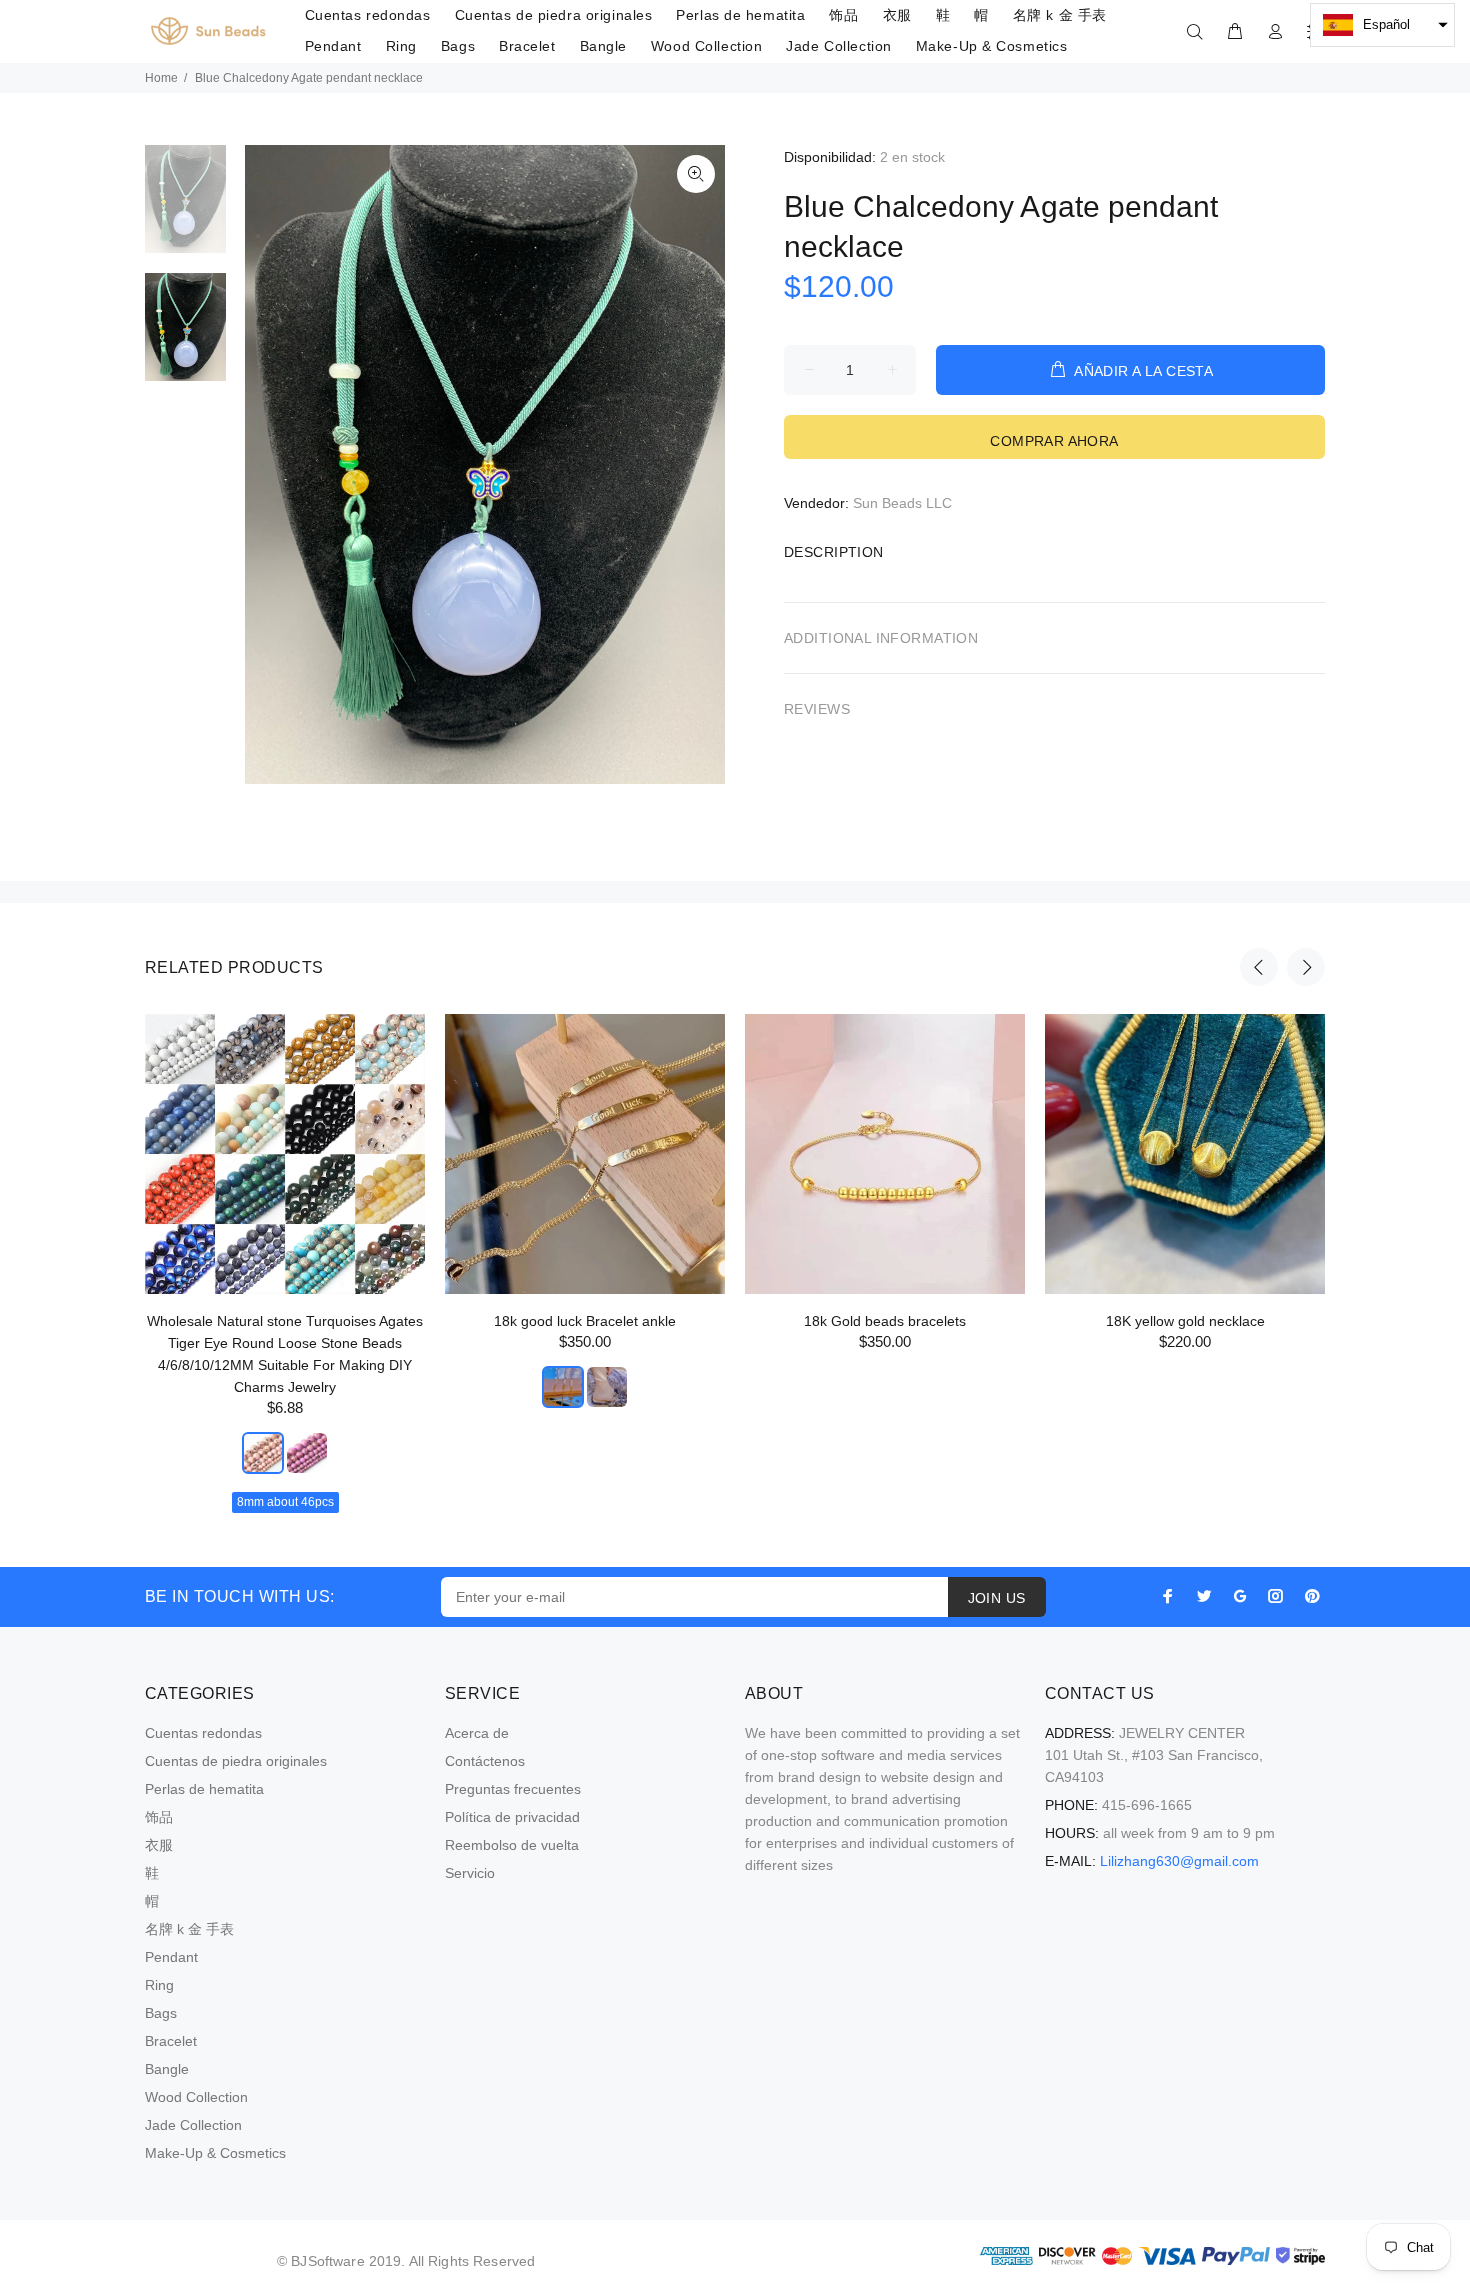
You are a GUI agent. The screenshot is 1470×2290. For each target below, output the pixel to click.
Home (161, 78)
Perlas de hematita (204, 1789)
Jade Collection (193, 2125)
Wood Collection (196, 2097)
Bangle (167, 2069)
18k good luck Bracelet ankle (585, 1321)
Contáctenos (485, 1761)
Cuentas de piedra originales (236, 1761)
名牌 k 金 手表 (189, 1929)
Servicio (470, 1873)
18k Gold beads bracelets (885, 1321)
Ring (159, 1985)
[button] (1382, 25)
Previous (1259, 967)
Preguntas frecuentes (513, 1789)
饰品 (159, 1817)
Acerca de (477, 1733)
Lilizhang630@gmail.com (1179, 1861)
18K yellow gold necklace (1185, 1321)
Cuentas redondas (203, 1733)
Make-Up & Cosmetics (215, 2153)
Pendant (171, 1957)
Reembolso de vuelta (512, 1845)
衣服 (159, 1845)
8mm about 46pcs (285, 1502)
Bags (161, 2013)
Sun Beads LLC (902, 503)
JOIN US (997, 1598)
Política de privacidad (512, 1817)
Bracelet (171, 2041)
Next (1306, 967)
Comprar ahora (1054, 441)
